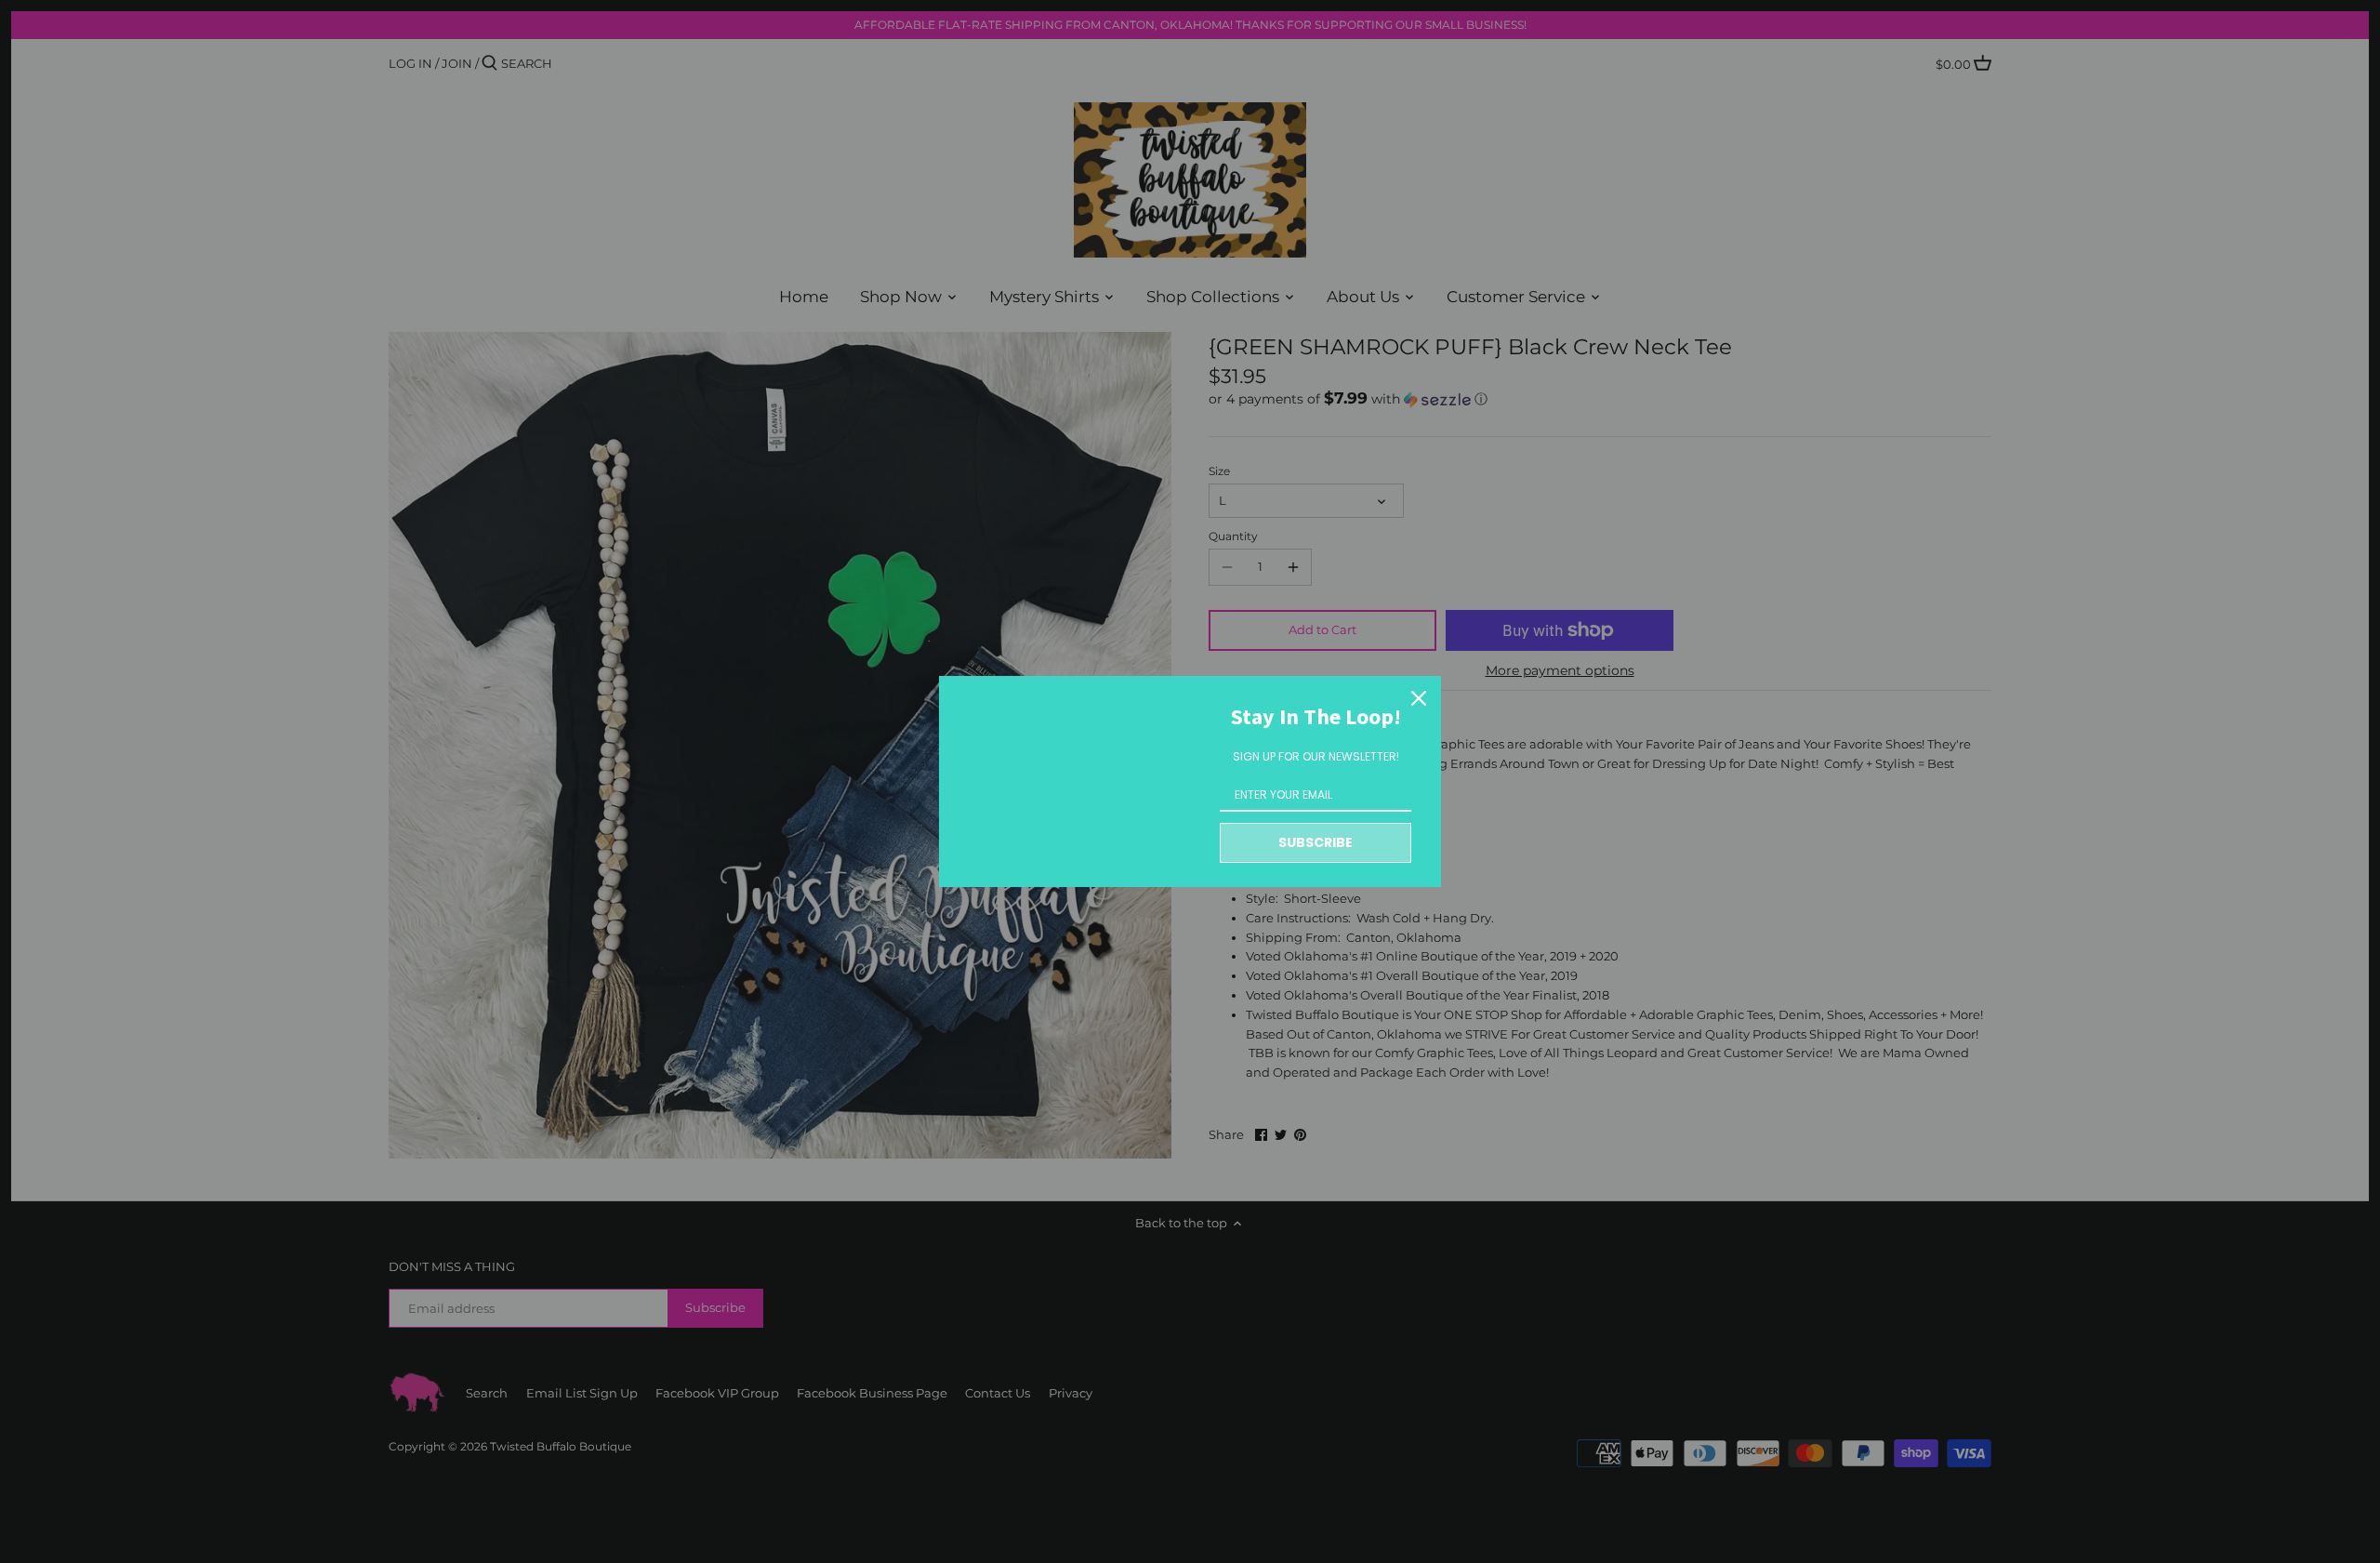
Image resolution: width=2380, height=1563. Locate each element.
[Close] (1419, 698)
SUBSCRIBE (1316, 842)
